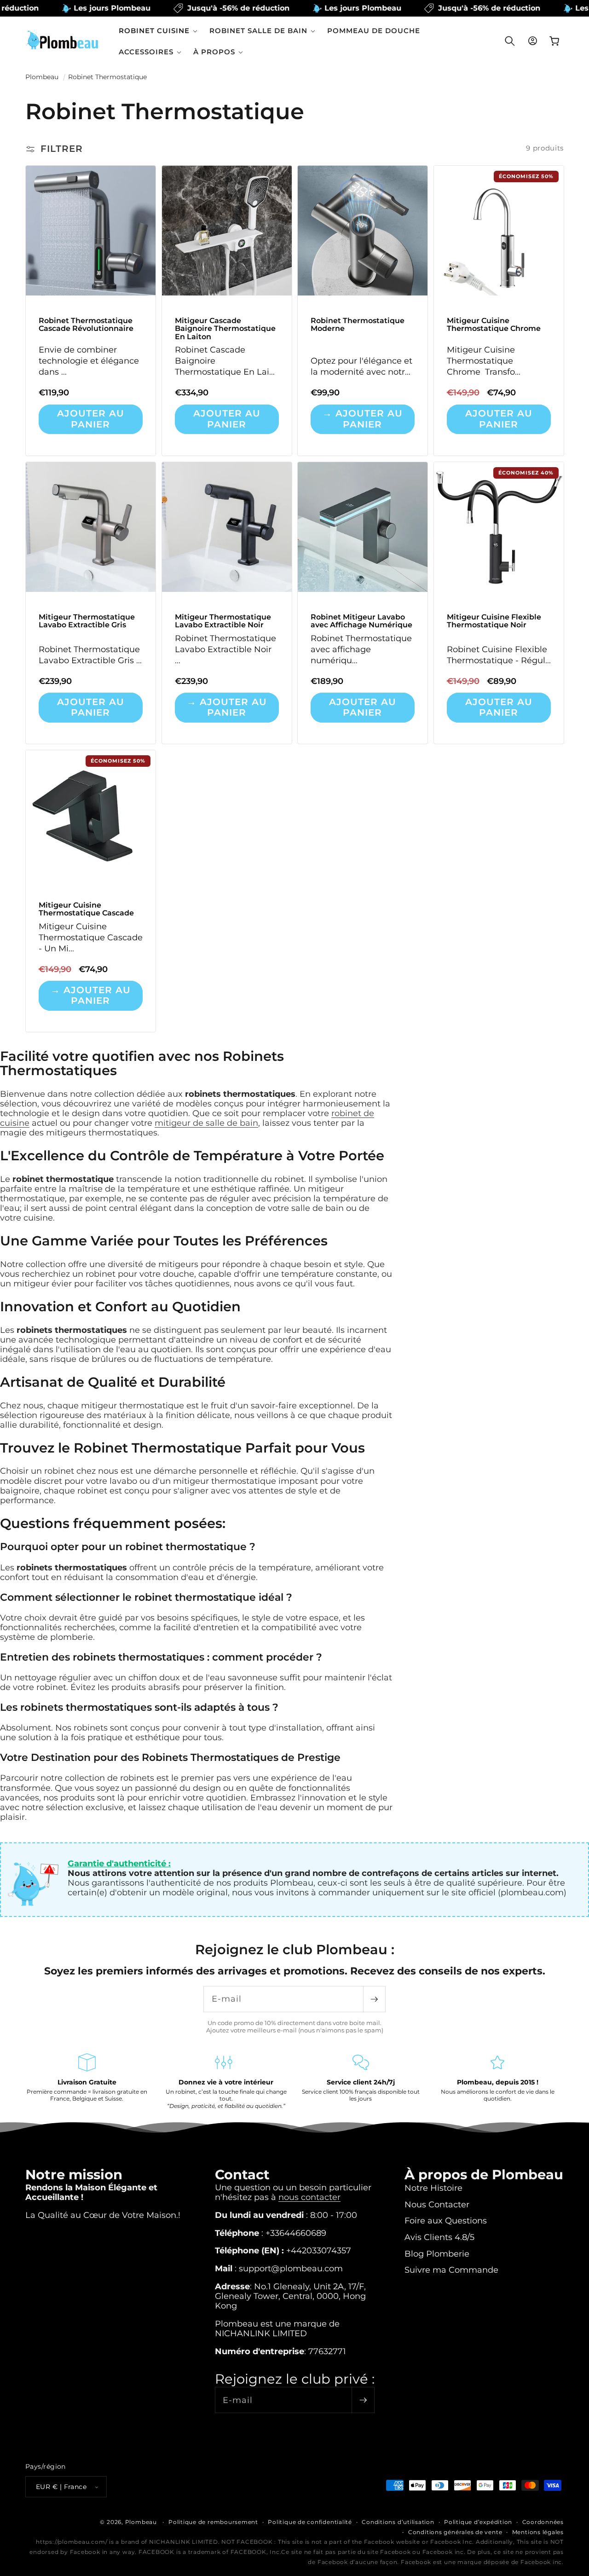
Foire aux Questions (446, 2220)
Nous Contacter (437, 2204)
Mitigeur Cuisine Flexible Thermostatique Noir (494, 621)
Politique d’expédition (478, 2522)
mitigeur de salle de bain (206, 1123)
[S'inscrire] (374, 1999)
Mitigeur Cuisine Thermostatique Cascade (86, 909)
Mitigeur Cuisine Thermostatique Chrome (493, 325)
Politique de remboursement (213, 2522)
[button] (158, 31)
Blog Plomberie (437, 2254)
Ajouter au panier (91, 419)
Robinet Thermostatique (107, 77)
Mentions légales (538, 2532)
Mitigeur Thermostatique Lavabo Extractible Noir (222, 621)
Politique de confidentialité (310, 2522)
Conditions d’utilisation (398, 2522)
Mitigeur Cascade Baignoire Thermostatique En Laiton (225, 329)
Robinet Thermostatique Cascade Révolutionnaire (86, 325)
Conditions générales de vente (455, 2532)
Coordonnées (543, 2522)
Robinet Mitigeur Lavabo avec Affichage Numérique (361, 621)
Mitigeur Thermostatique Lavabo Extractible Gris (87, 621)
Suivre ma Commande (451, 2270)
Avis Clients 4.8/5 (439, 2237)
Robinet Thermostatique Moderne (358, 325)
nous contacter (309, 2197)
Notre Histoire (433, 2188)
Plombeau (42, 77)
